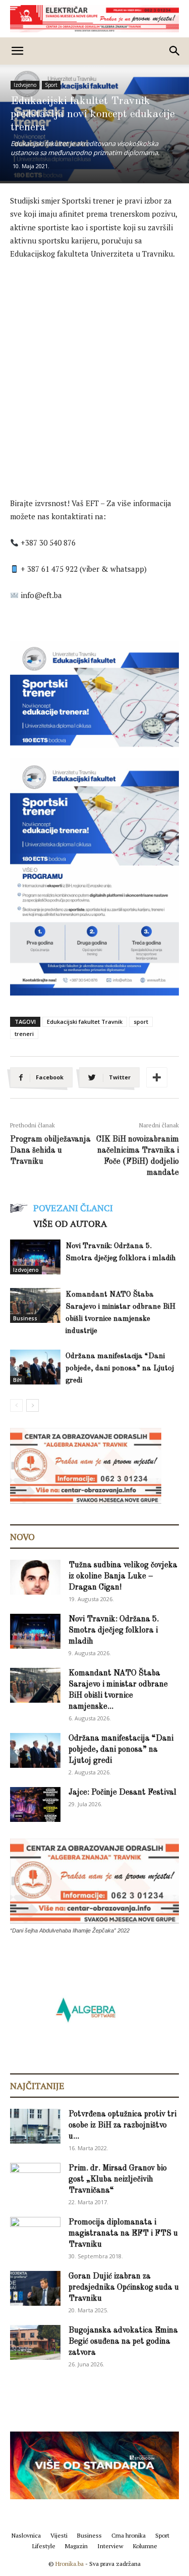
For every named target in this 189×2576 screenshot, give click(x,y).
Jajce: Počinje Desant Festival (122, 1793)
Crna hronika (129, 2535)
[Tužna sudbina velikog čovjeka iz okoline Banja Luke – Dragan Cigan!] (35, 1577)
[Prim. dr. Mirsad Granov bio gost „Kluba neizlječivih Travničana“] (35, 2178)
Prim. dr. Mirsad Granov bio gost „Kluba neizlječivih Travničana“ (118, 2179)
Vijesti (59, 2535)
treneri (24, 1034)
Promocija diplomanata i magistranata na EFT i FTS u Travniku (123, 2234)
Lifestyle (44, 2546)
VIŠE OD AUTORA (70, 1223)
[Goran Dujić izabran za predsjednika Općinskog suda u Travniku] (35, 2288)
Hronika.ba (70, 2564)
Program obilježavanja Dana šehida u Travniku (50, 1151)
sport (141, 1022)
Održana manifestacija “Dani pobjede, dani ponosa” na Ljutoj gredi (120, 1369)
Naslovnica (26, 2535)
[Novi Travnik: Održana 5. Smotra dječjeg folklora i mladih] (35, 1257)
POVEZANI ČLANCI (73, 1208)
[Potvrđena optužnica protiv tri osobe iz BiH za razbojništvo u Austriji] (35, 2126)
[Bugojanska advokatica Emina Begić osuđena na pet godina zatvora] (35, 2342)
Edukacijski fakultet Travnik (85, 1022)
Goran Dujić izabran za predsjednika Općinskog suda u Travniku (124, 2288)
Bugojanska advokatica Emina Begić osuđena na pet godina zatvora (123, 2342)
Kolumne (145, 2546)
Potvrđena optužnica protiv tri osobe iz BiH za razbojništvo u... (122, 2125)
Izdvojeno (25, 85)
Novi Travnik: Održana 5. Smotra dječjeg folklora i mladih (114, 1630)
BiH (17, 1380)
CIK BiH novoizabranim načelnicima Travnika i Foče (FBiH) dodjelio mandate (138, 1156)
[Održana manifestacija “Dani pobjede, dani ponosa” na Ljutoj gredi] (35, 1367)
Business (25, 1318)
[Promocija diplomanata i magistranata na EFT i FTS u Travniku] (35, 2234)
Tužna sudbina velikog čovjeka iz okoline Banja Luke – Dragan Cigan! (123, 1576)
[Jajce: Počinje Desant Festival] (35, 1804)
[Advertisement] (94, 368)
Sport (51, 85)
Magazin (76, 2546)
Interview (110, 2546)
